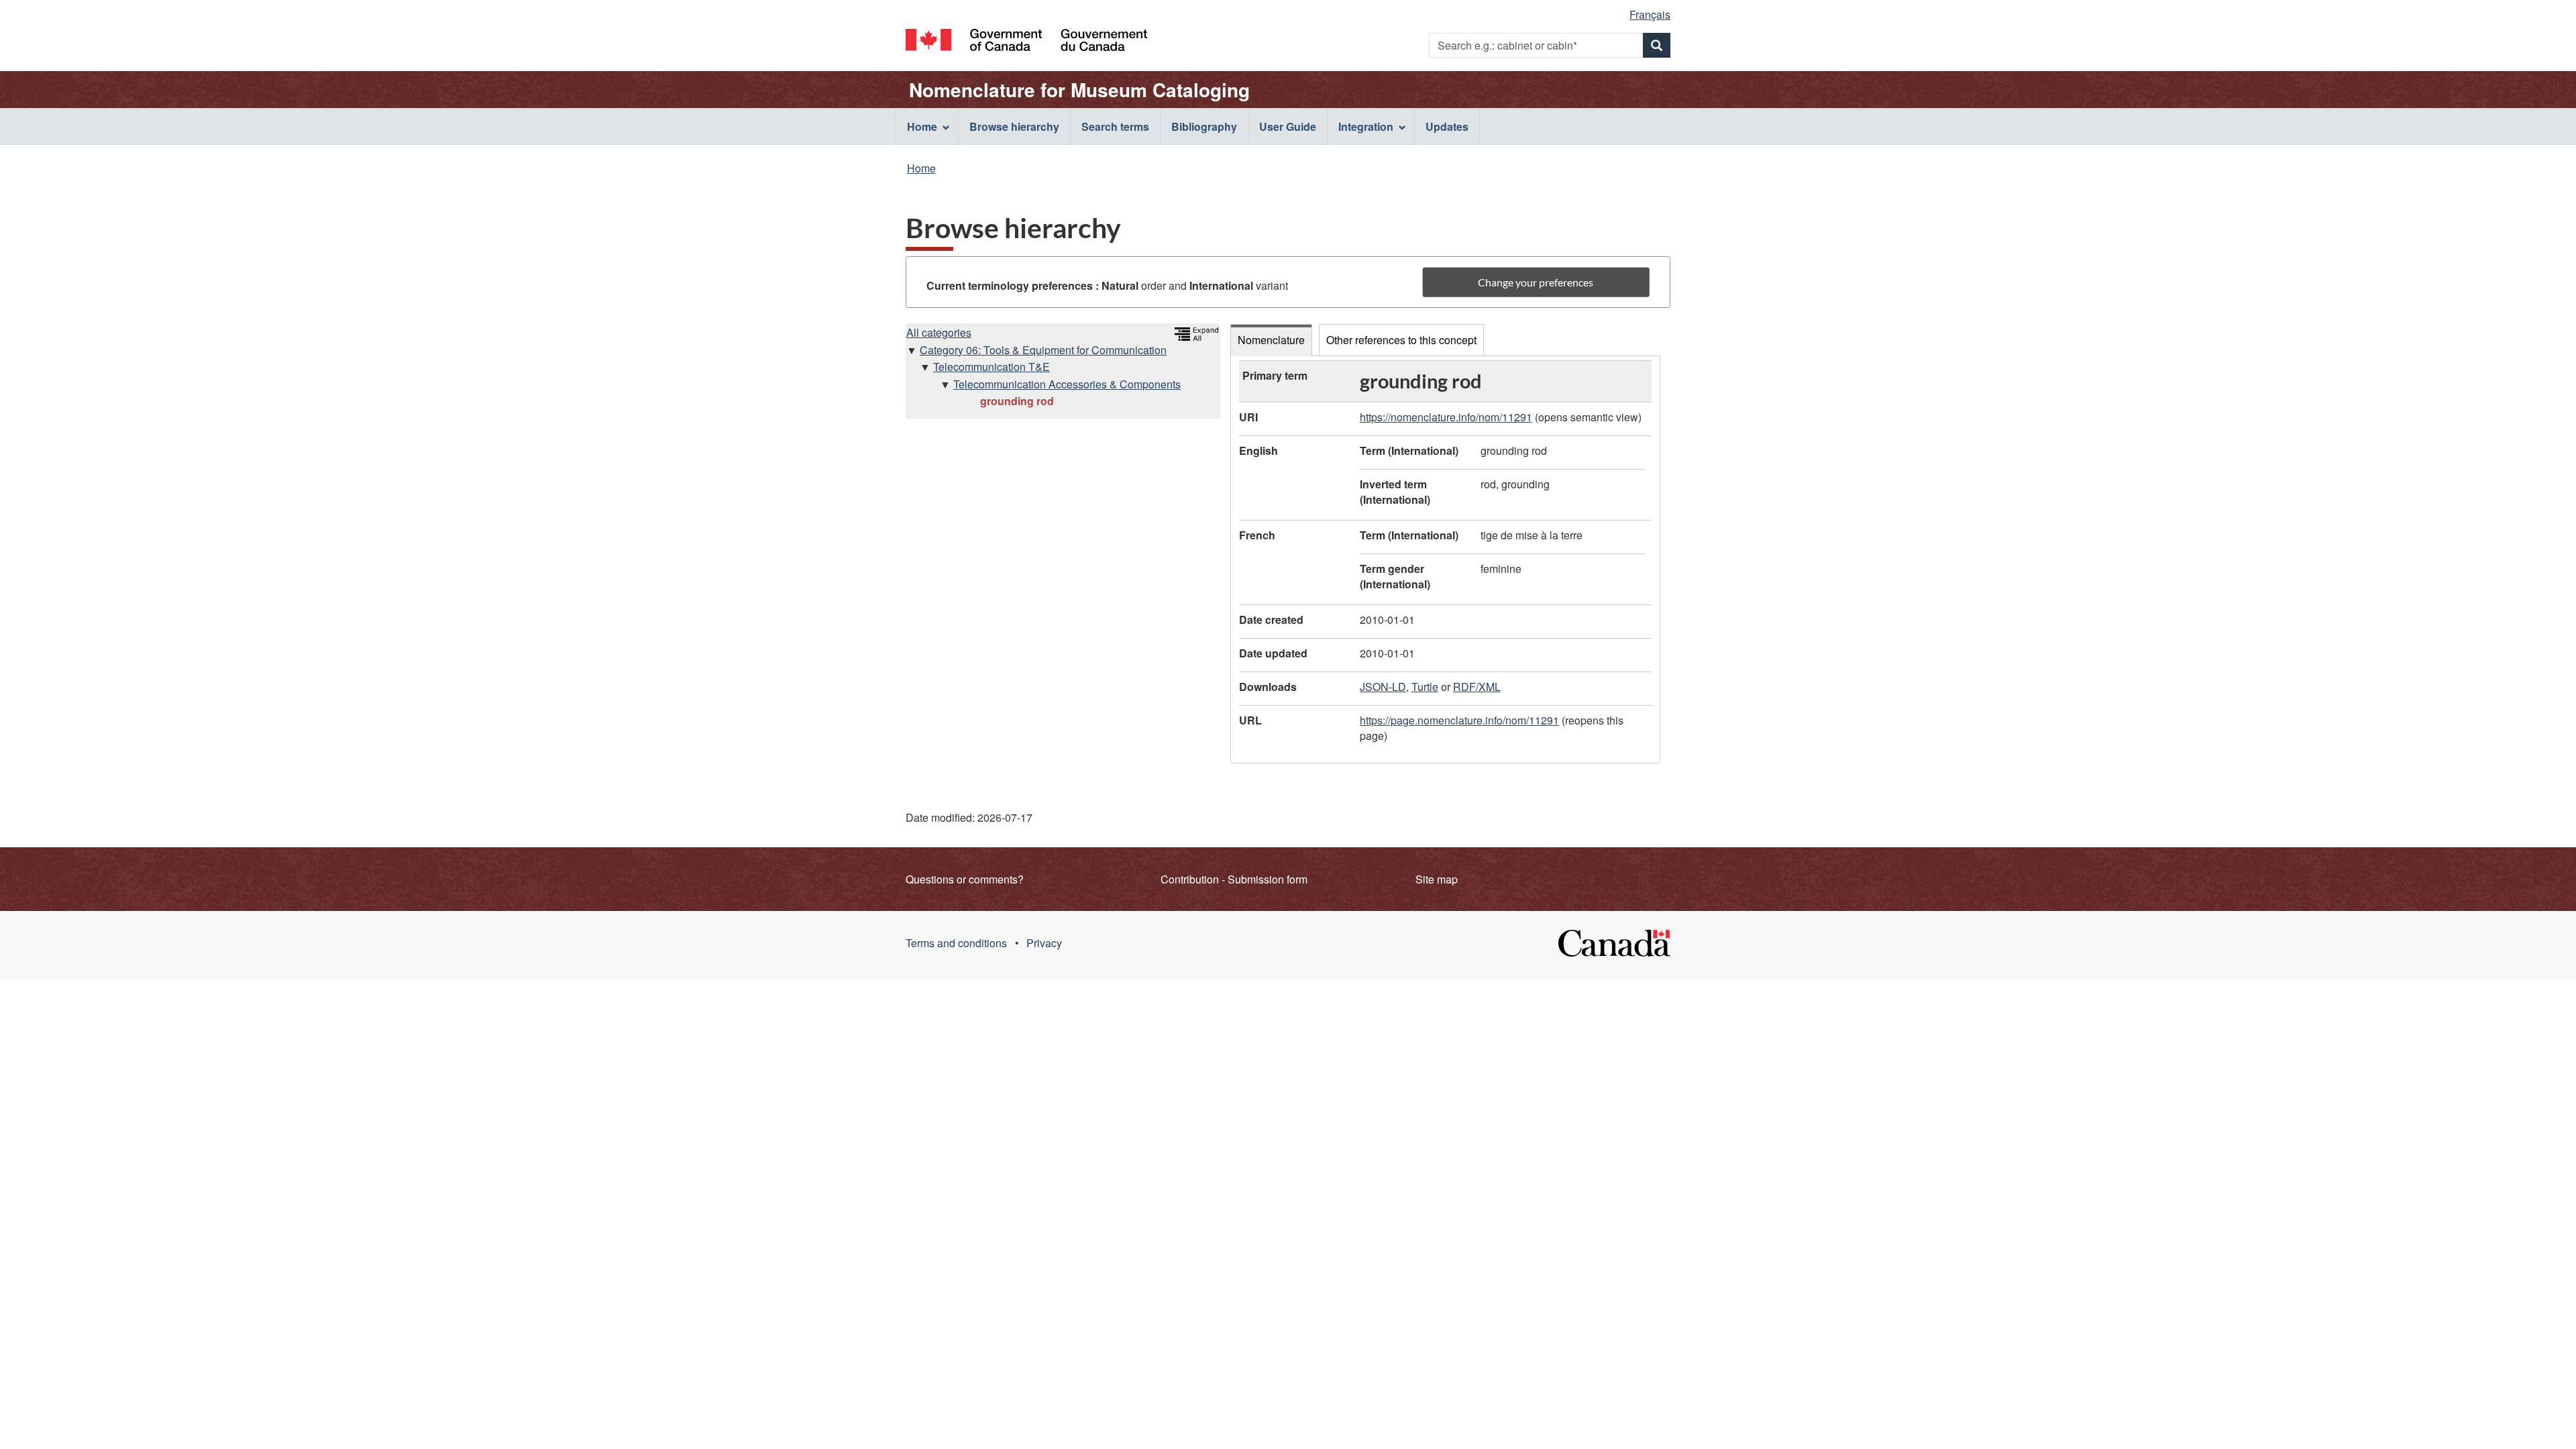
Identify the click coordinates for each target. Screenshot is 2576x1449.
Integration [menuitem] (1366, 126)
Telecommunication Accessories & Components (1067, 384)
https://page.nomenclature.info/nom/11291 (1459, 720)
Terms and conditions (956, 943)
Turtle (1425, 687)
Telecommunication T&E (991, 367)
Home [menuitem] (922, 126)
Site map (1437, 879)
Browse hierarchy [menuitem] (1014, 126)
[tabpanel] (1445, 559)
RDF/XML (1477, 687)
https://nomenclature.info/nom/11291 (1446, 417)
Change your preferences (1536, 282)
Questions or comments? (965, 879)
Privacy (1044, 943)
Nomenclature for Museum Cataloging (1079, 90)
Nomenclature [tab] (1271, 340)
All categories (939, 332)
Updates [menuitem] (1447, 126)
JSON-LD (1383, 687)
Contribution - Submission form (1234, 879)
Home (921, 168)
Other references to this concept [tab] (1401, 340)
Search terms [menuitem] (1115, 126)
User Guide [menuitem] (1288, 126)
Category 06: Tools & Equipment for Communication (1043, 350)
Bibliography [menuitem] (1204, 126)
